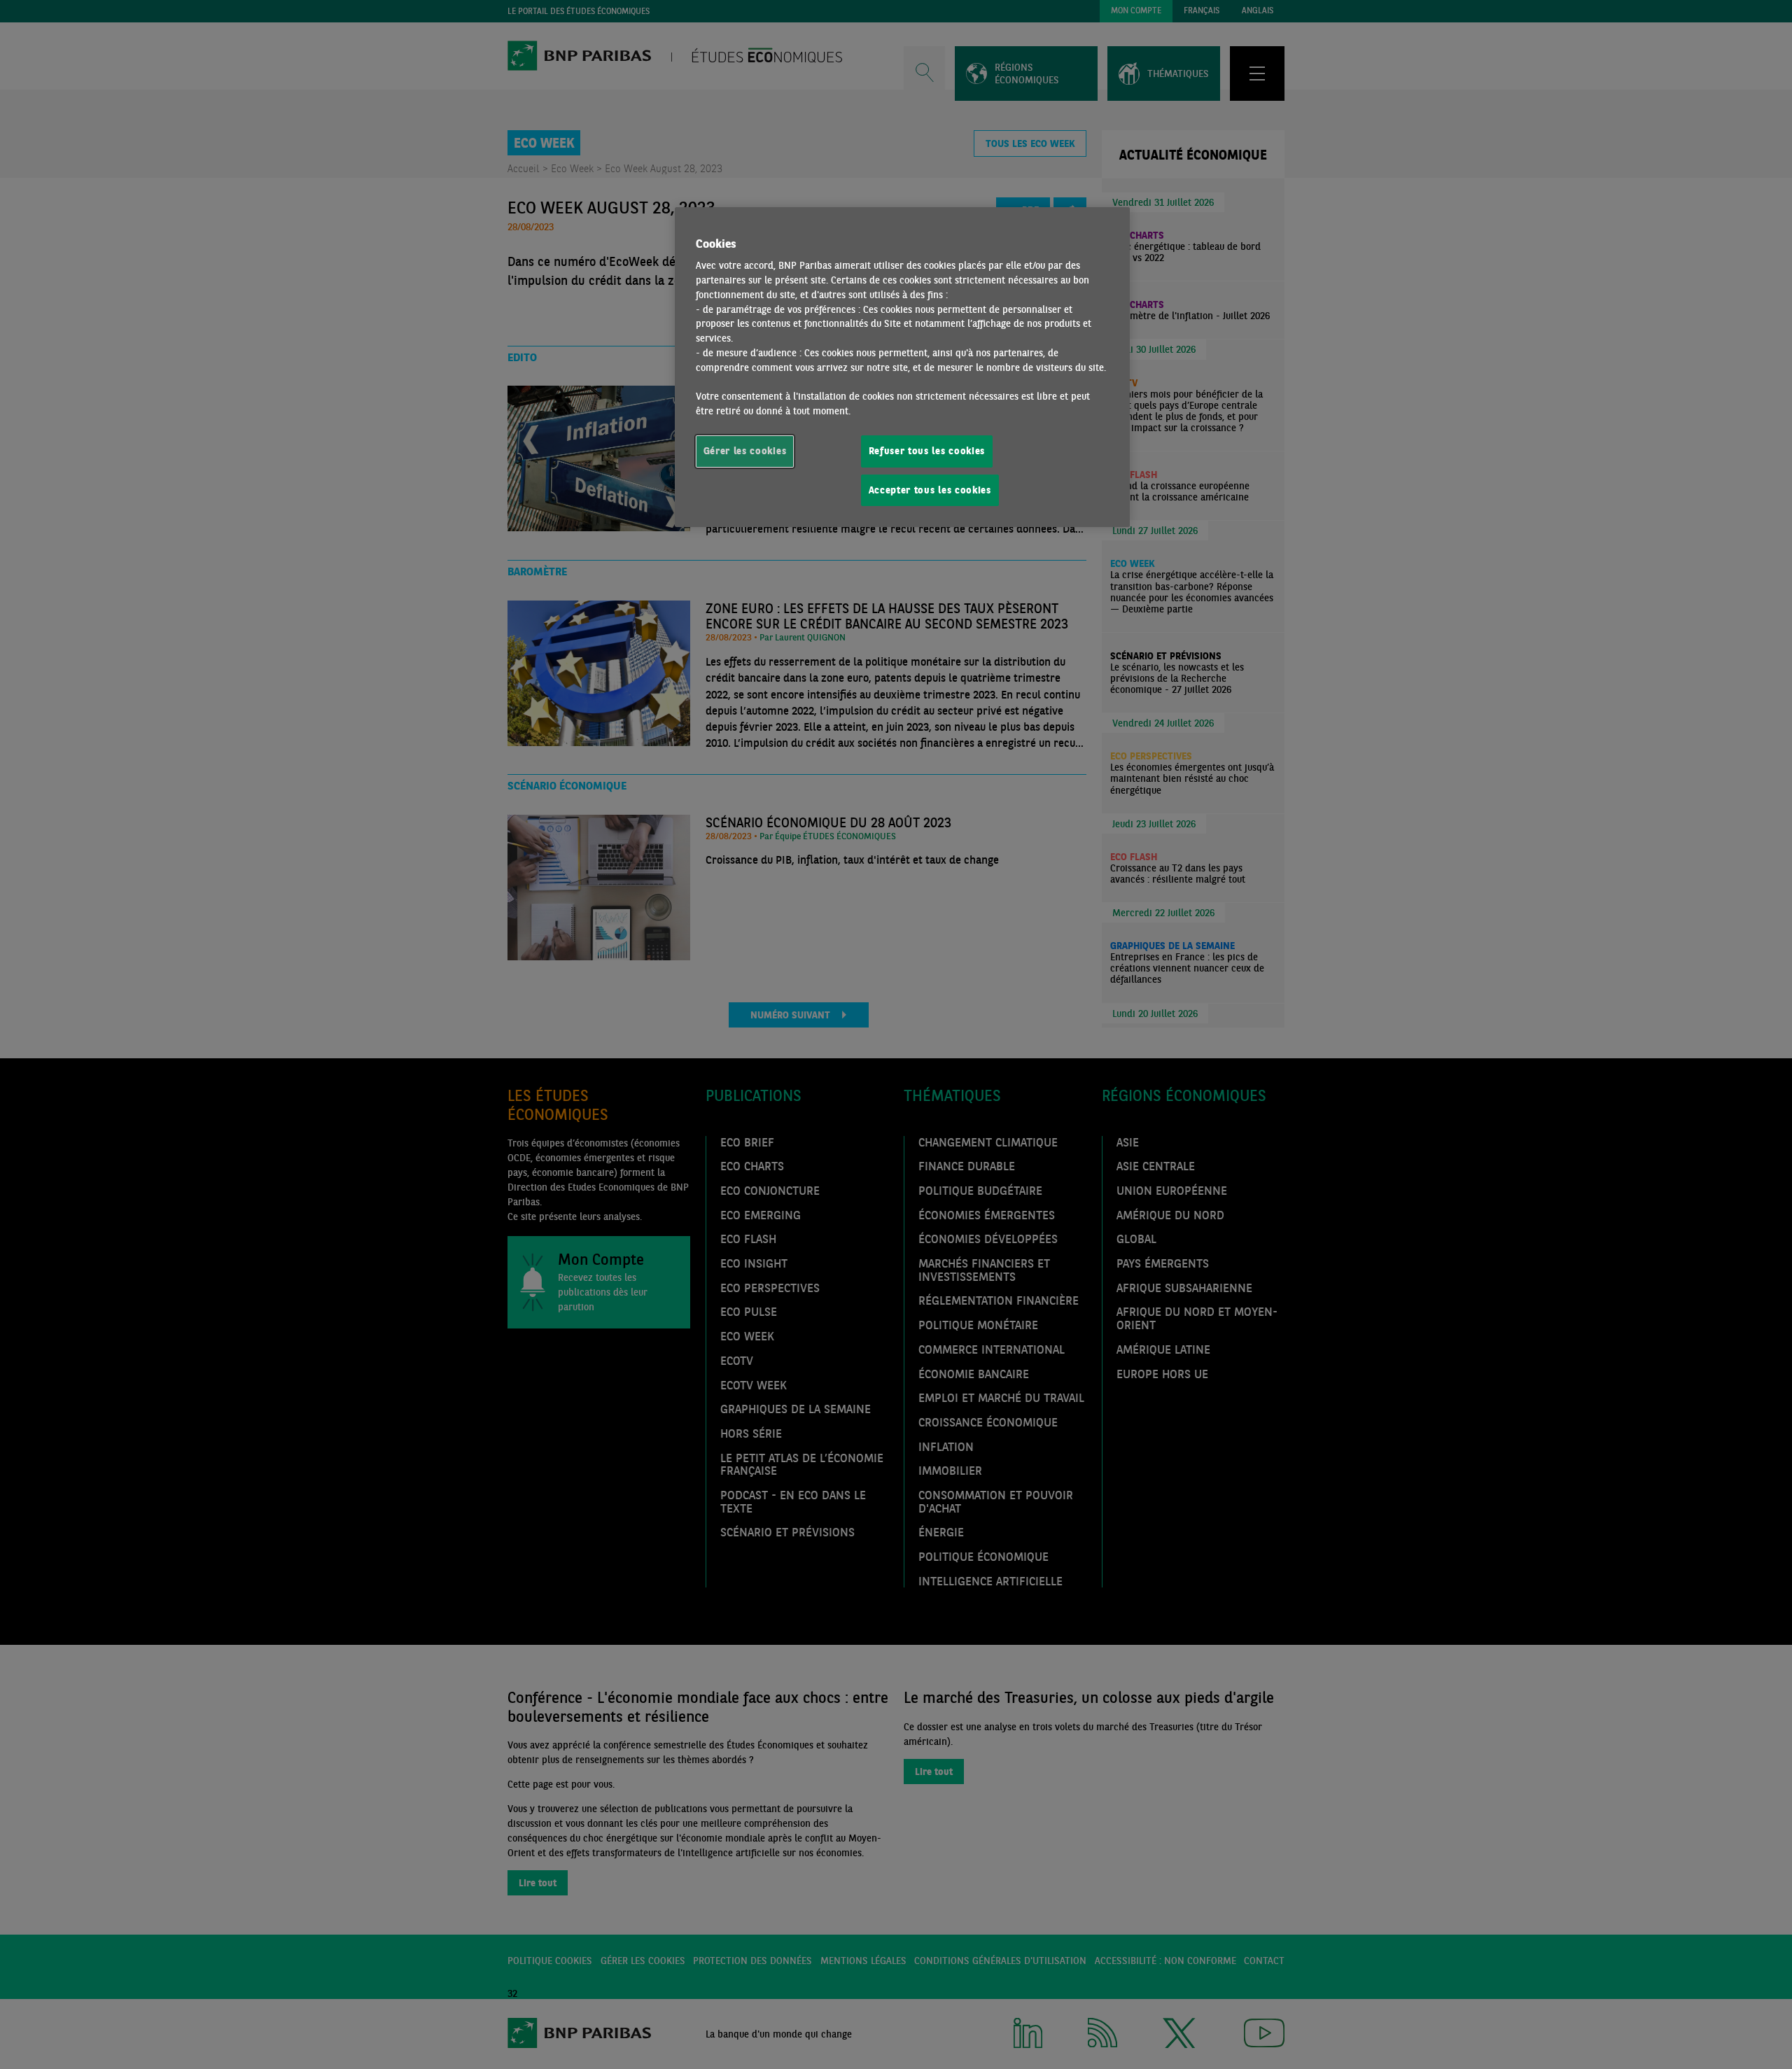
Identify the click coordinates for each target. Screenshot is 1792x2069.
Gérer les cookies (745, 451)
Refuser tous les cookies (927, 451)
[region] (902, 367)
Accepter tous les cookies (930, 490)
